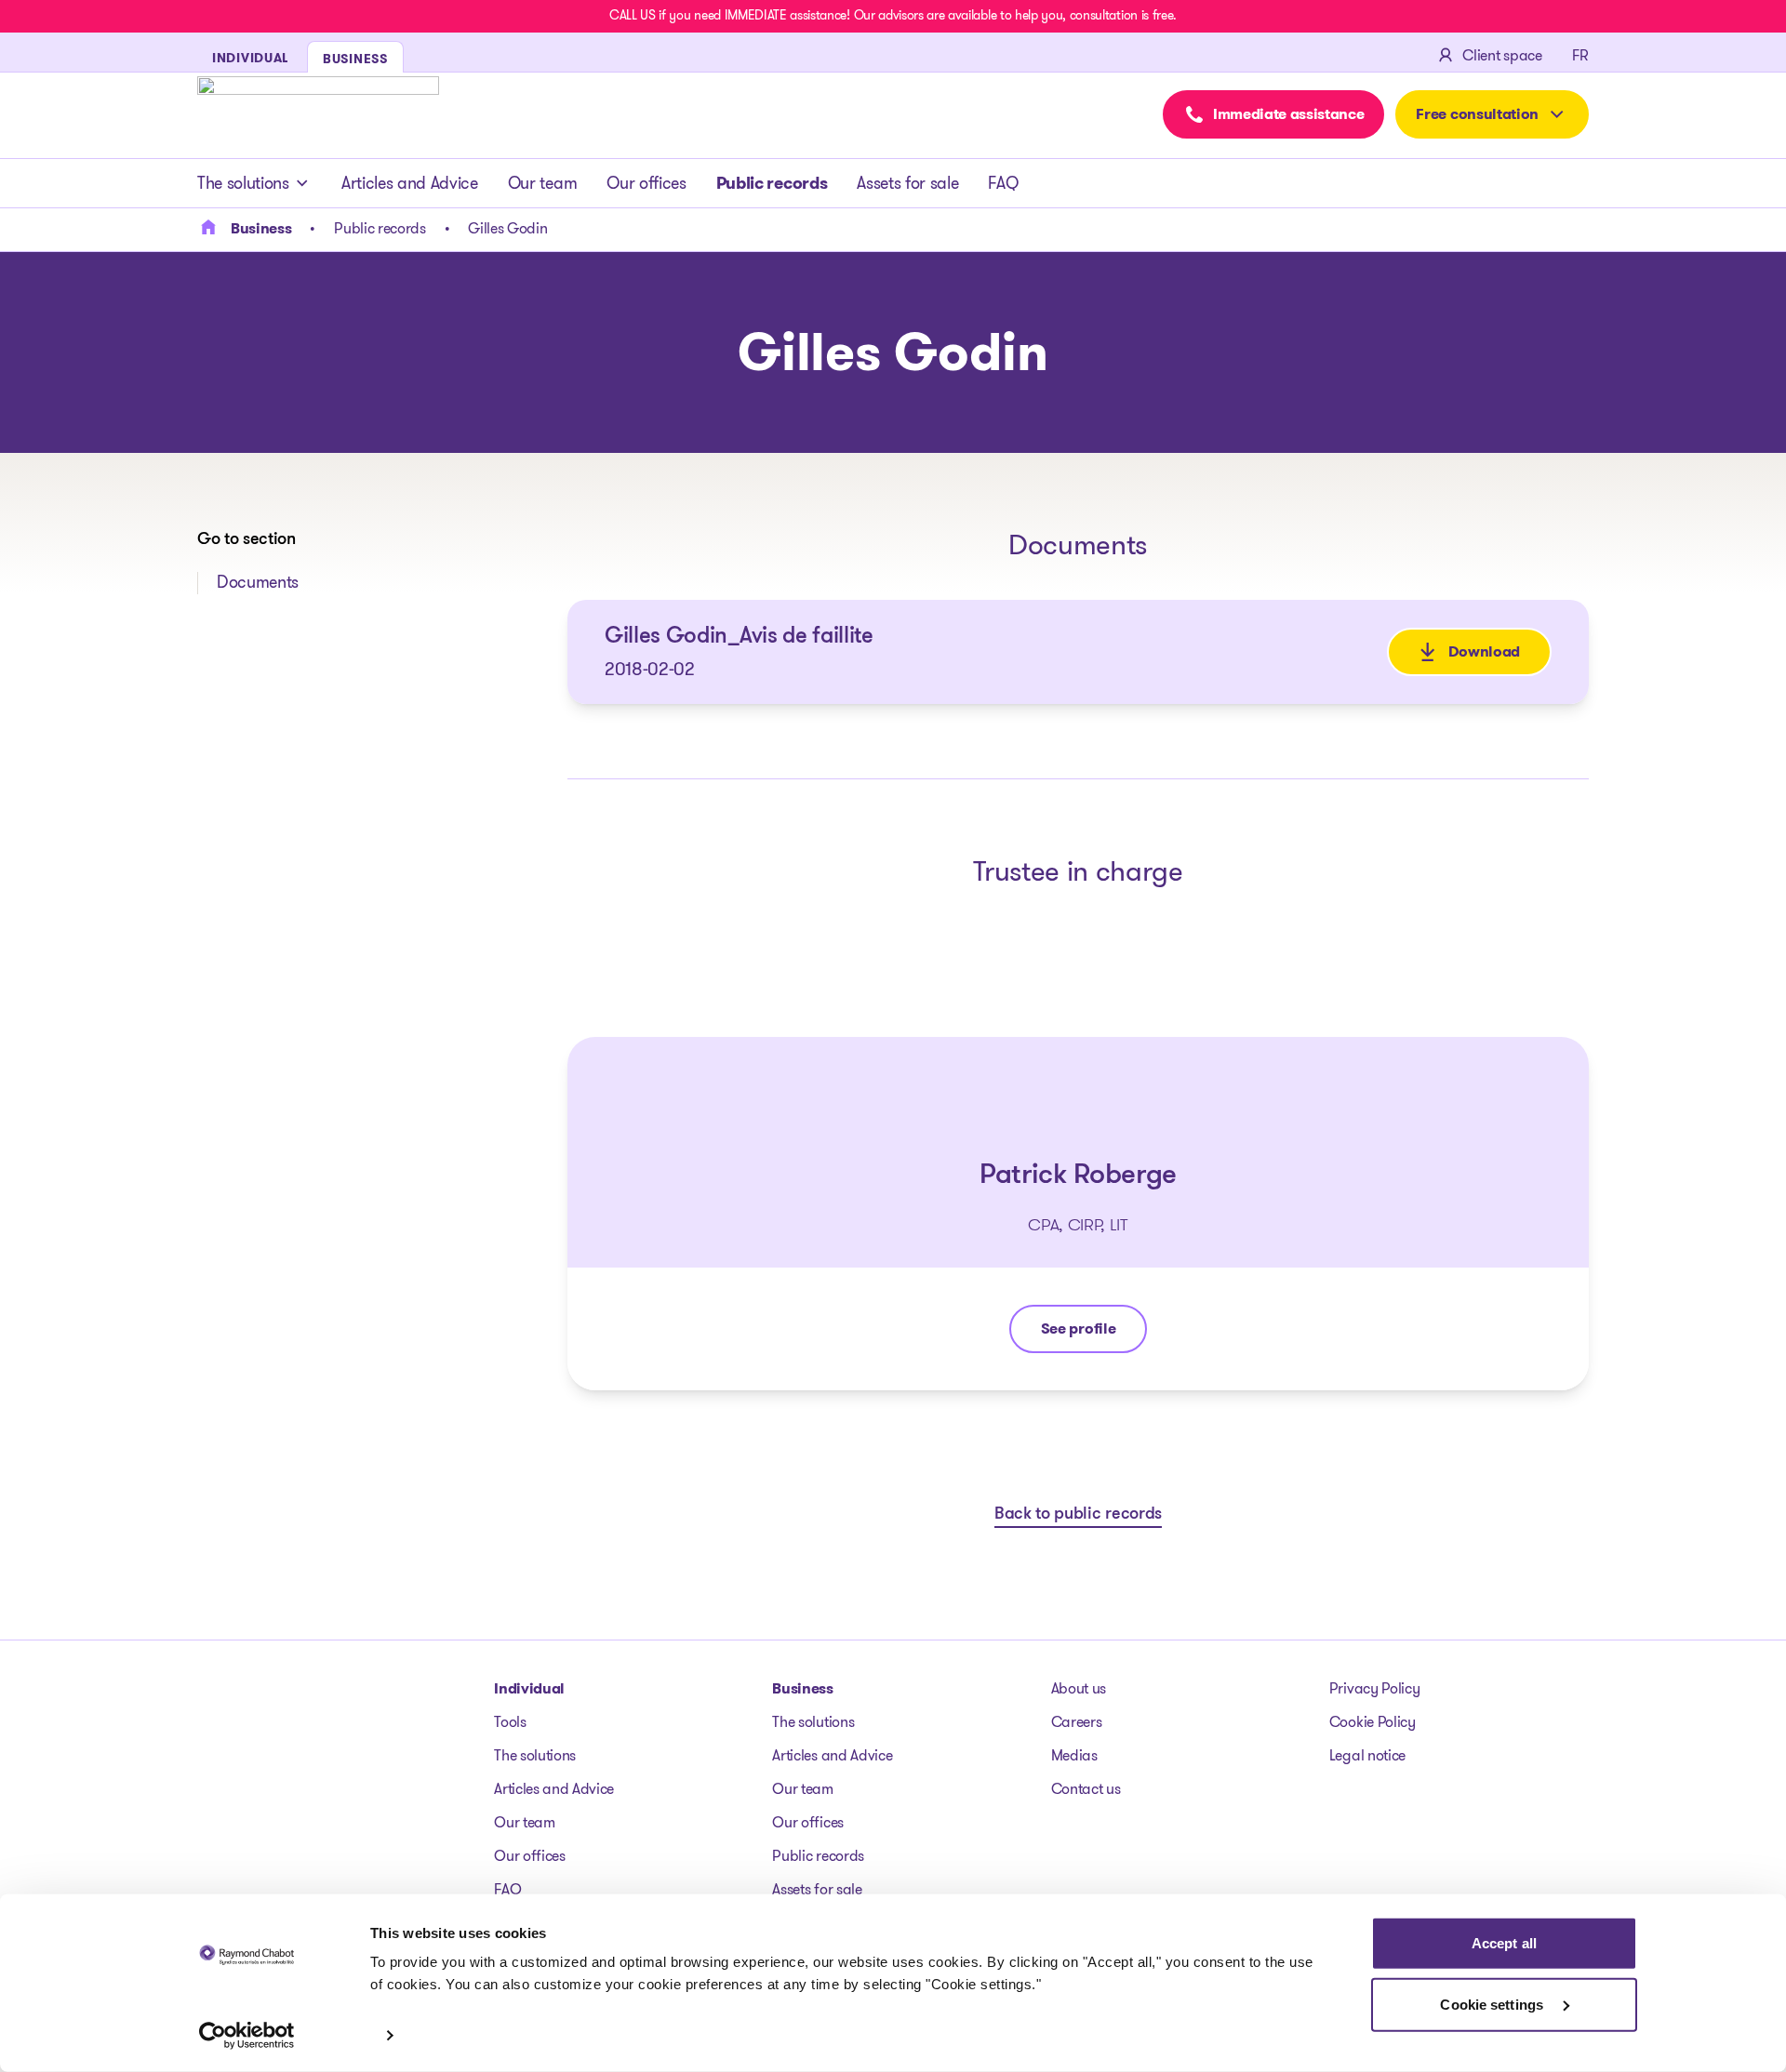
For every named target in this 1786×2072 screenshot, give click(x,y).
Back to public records (1078, 1515)
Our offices (646, 183)
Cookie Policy (1373, 1722)
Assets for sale (907, 183)
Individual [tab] (250, 58)
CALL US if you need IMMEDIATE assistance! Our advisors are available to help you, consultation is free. (893, 15)
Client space (1502, 55)
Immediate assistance (1289, 114)
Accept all (1504, 1943)
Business (802, 1688)
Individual (529, 1688)
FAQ (1003, 183)
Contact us (1086, 1789)
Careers (1077, 1722)
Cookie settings (1493, 2004)
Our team (542, 183)
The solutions (243, 183)
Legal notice (1367, 1755)
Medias (1074, 1755)
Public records (772, 183)
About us (1079, 1688)
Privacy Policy (1375, 1688)
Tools (510, 1722)
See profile (1093, 1333)
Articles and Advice (410, 183)
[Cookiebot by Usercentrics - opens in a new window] (247, 2036)
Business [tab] (355, 59)
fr (1580, 55)
